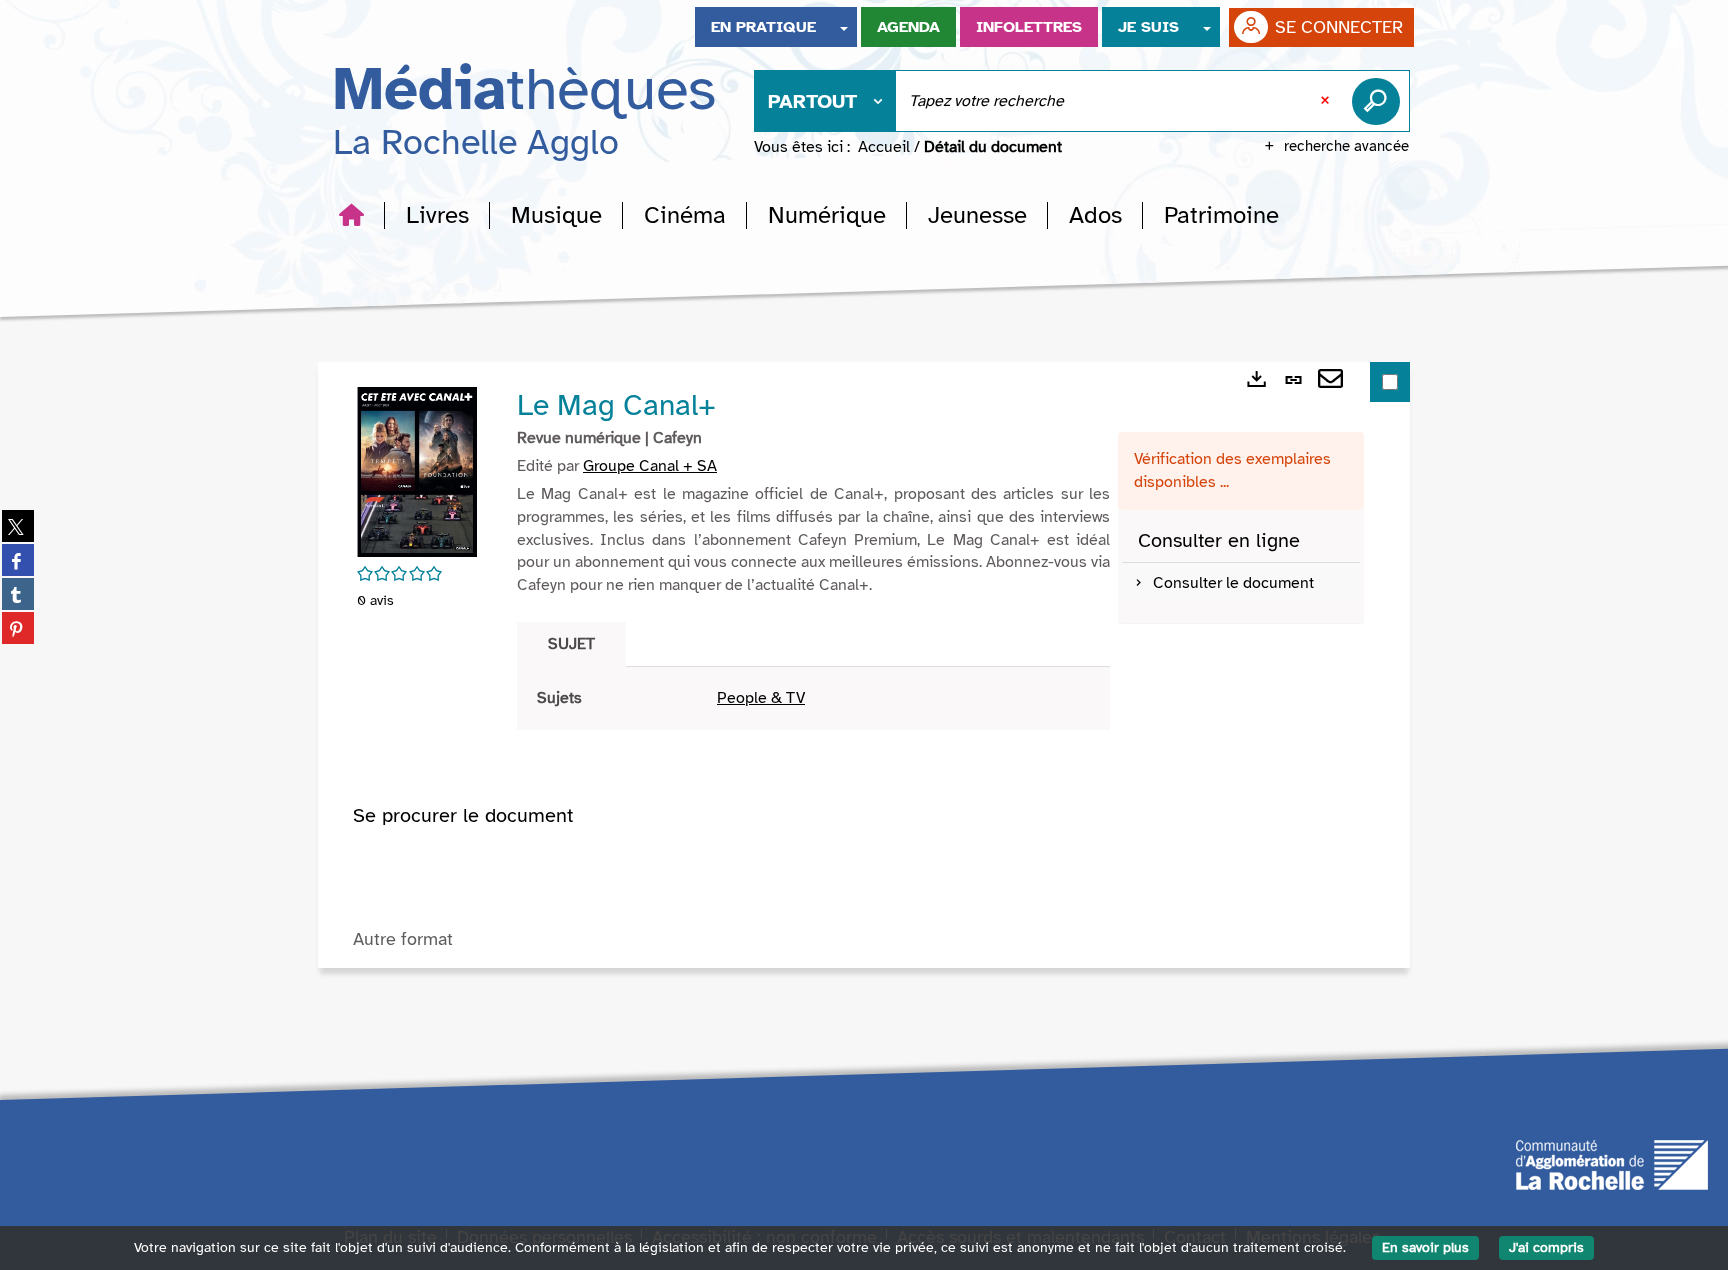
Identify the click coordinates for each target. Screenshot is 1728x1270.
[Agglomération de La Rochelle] (1612, 1163)
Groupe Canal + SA (650, 466)
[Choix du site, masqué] (844, 27)
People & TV (761, 698)
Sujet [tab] (571, 644)
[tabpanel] (813, 698)
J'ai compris (1546, 1247)
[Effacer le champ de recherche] (1327, 101)
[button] (437, 215)
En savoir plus (1425, 1247)
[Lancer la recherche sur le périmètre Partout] (1380, 101)
